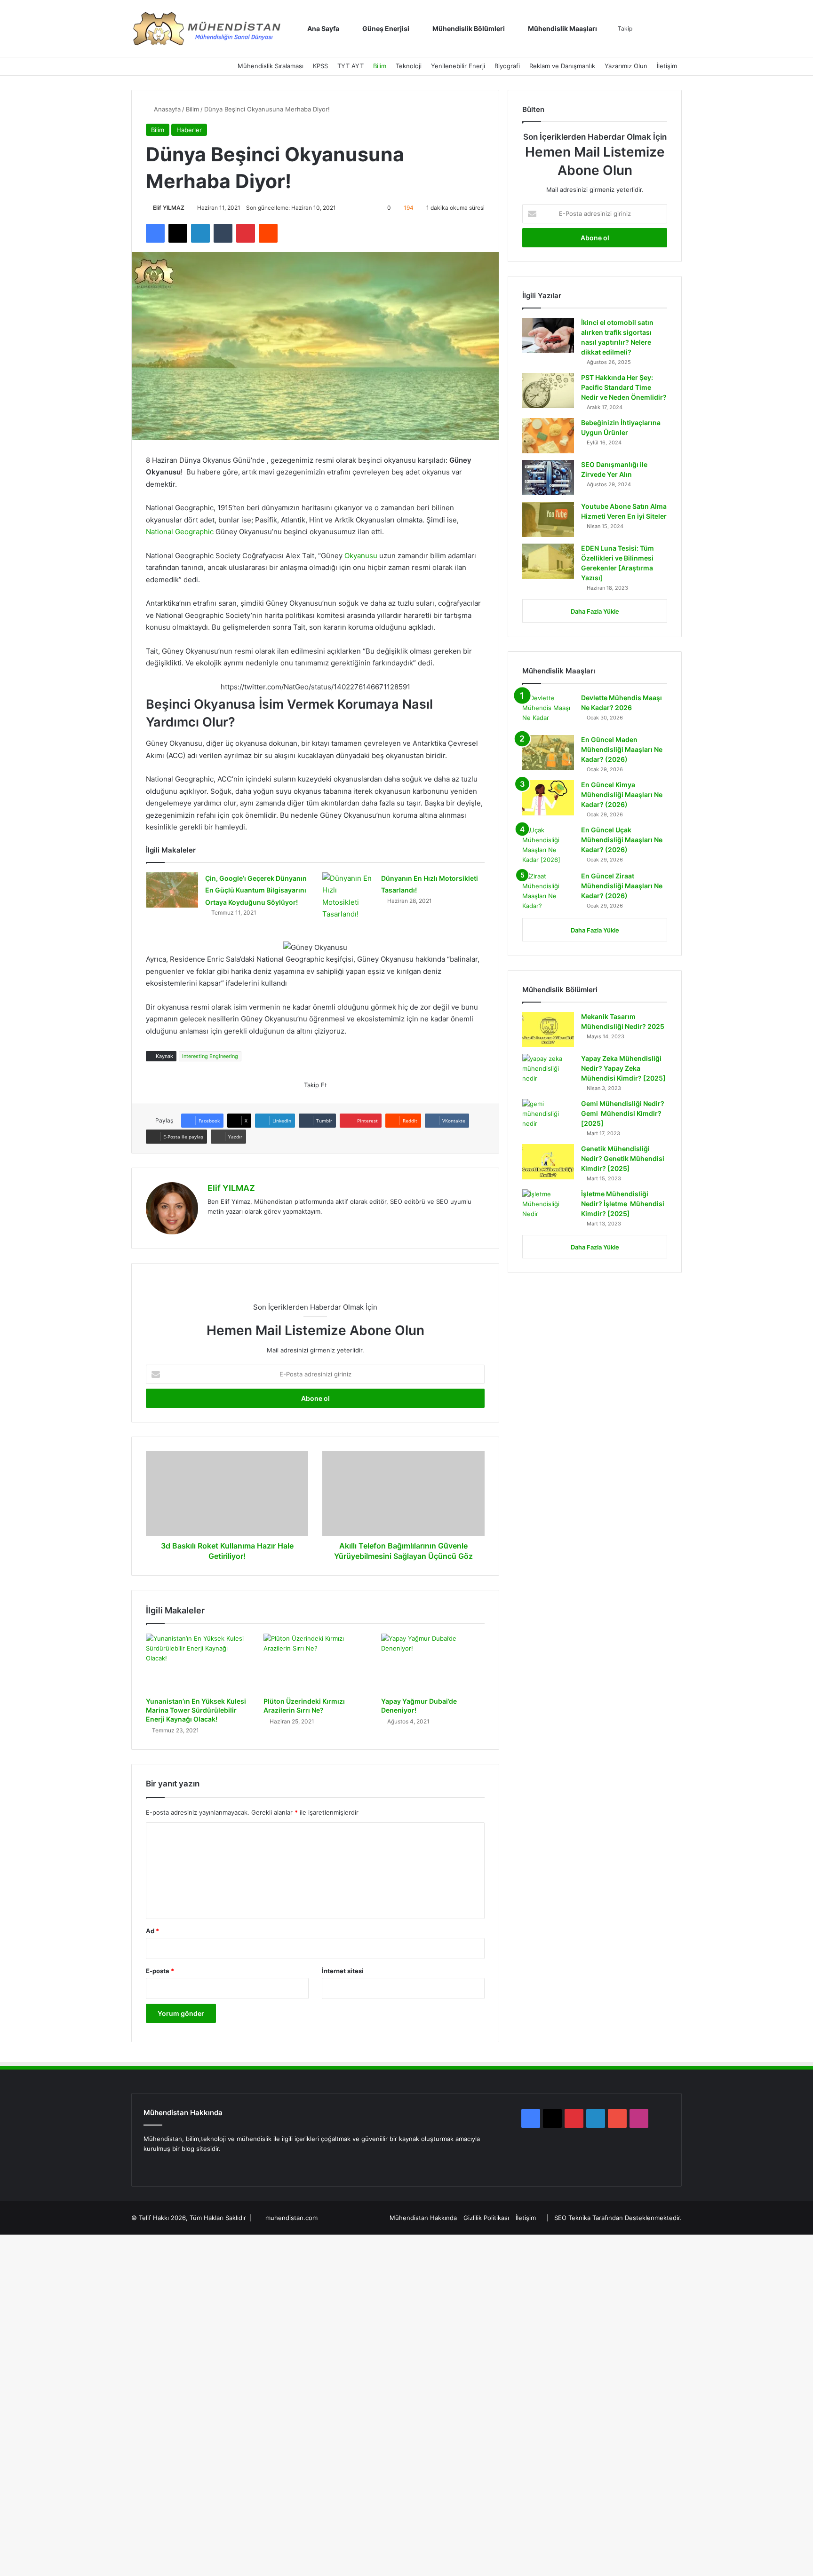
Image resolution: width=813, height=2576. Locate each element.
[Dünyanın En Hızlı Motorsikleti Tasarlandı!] (348, 896)
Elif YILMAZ (169, 208)
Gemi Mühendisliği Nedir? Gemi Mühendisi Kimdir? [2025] (623, 1113)
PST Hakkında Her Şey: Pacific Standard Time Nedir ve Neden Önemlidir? (624, 387)
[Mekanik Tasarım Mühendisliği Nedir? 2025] (548, 1030)
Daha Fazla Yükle (595, 611)
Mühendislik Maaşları (562, 28)
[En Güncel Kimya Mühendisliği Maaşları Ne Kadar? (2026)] (548, 798)
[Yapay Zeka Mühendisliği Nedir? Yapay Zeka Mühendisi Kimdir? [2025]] (548, 1071)
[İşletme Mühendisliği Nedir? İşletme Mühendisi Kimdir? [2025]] (548, 1207)
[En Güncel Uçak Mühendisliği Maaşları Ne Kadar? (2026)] (548, 845)
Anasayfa (166, 109)
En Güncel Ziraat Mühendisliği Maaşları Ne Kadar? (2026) (622, 886)
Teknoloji (409, 66)
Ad (152, 1931)
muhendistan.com (291, 2218)
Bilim (380, 66)
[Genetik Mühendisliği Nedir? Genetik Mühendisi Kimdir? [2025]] (548, 1162)
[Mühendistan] (207, 29)
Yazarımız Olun (626, 66)
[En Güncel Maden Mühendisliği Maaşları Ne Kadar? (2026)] (548, 753)
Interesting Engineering (210, 1056)
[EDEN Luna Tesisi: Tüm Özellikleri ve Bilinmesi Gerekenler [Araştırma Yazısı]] (548, 561)
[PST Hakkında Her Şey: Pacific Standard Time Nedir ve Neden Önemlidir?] (548, 391)
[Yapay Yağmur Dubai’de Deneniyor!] (433, 1663)
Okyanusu (362, 556)
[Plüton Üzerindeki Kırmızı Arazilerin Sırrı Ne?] (315, 1663)
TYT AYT (351, 66)
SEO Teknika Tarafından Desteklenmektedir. (618, 2218)
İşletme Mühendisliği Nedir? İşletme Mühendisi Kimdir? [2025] (623, 1204)
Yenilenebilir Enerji (458, 66)
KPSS (320, 66)
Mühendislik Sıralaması (271, 66)
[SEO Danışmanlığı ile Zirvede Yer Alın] (548, 478)
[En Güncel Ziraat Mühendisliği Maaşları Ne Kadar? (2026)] (548, 891)
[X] (160, 2166)
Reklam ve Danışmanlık (562, 66)
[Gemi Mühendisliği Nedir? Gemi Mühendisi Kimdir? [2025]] (548, 1117)
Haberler (189, 130)
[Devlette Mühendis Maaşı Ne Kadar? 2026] (548, 711)
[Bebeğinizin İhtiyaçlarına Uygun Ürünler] (548, 436)
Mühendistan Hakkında (423, 2218)
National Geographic (180, 532)
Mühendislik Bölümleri (468, 28)
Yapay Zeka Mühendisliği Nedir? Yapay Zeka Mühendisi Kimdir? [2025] (623, 1068)
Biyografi (507, 66)
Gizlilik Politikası (486, 2218)
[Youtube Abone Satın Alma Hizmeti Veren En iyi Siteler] (548, 519)
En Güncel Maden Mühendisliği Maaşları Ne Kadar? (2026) (622, 749)
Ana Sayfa (323, 28)
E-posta (160, 1971)
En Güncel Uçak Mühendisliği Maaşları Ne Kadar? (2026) (622, 840)
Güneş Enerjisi (385, 28)
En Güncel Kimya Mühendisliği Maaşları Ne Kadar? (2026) (622, 794)
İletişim (667, 66)
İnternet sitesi (343, 1971)
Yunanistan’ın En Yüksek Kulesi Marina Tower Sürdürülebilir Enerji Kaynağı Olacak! (196, 1710)
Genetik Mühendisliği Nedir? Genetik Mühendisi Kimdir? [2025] (623, 1158)
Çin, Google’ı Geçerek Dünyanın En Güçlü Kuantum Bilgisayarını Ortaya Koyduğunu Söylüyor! (256, 890)
